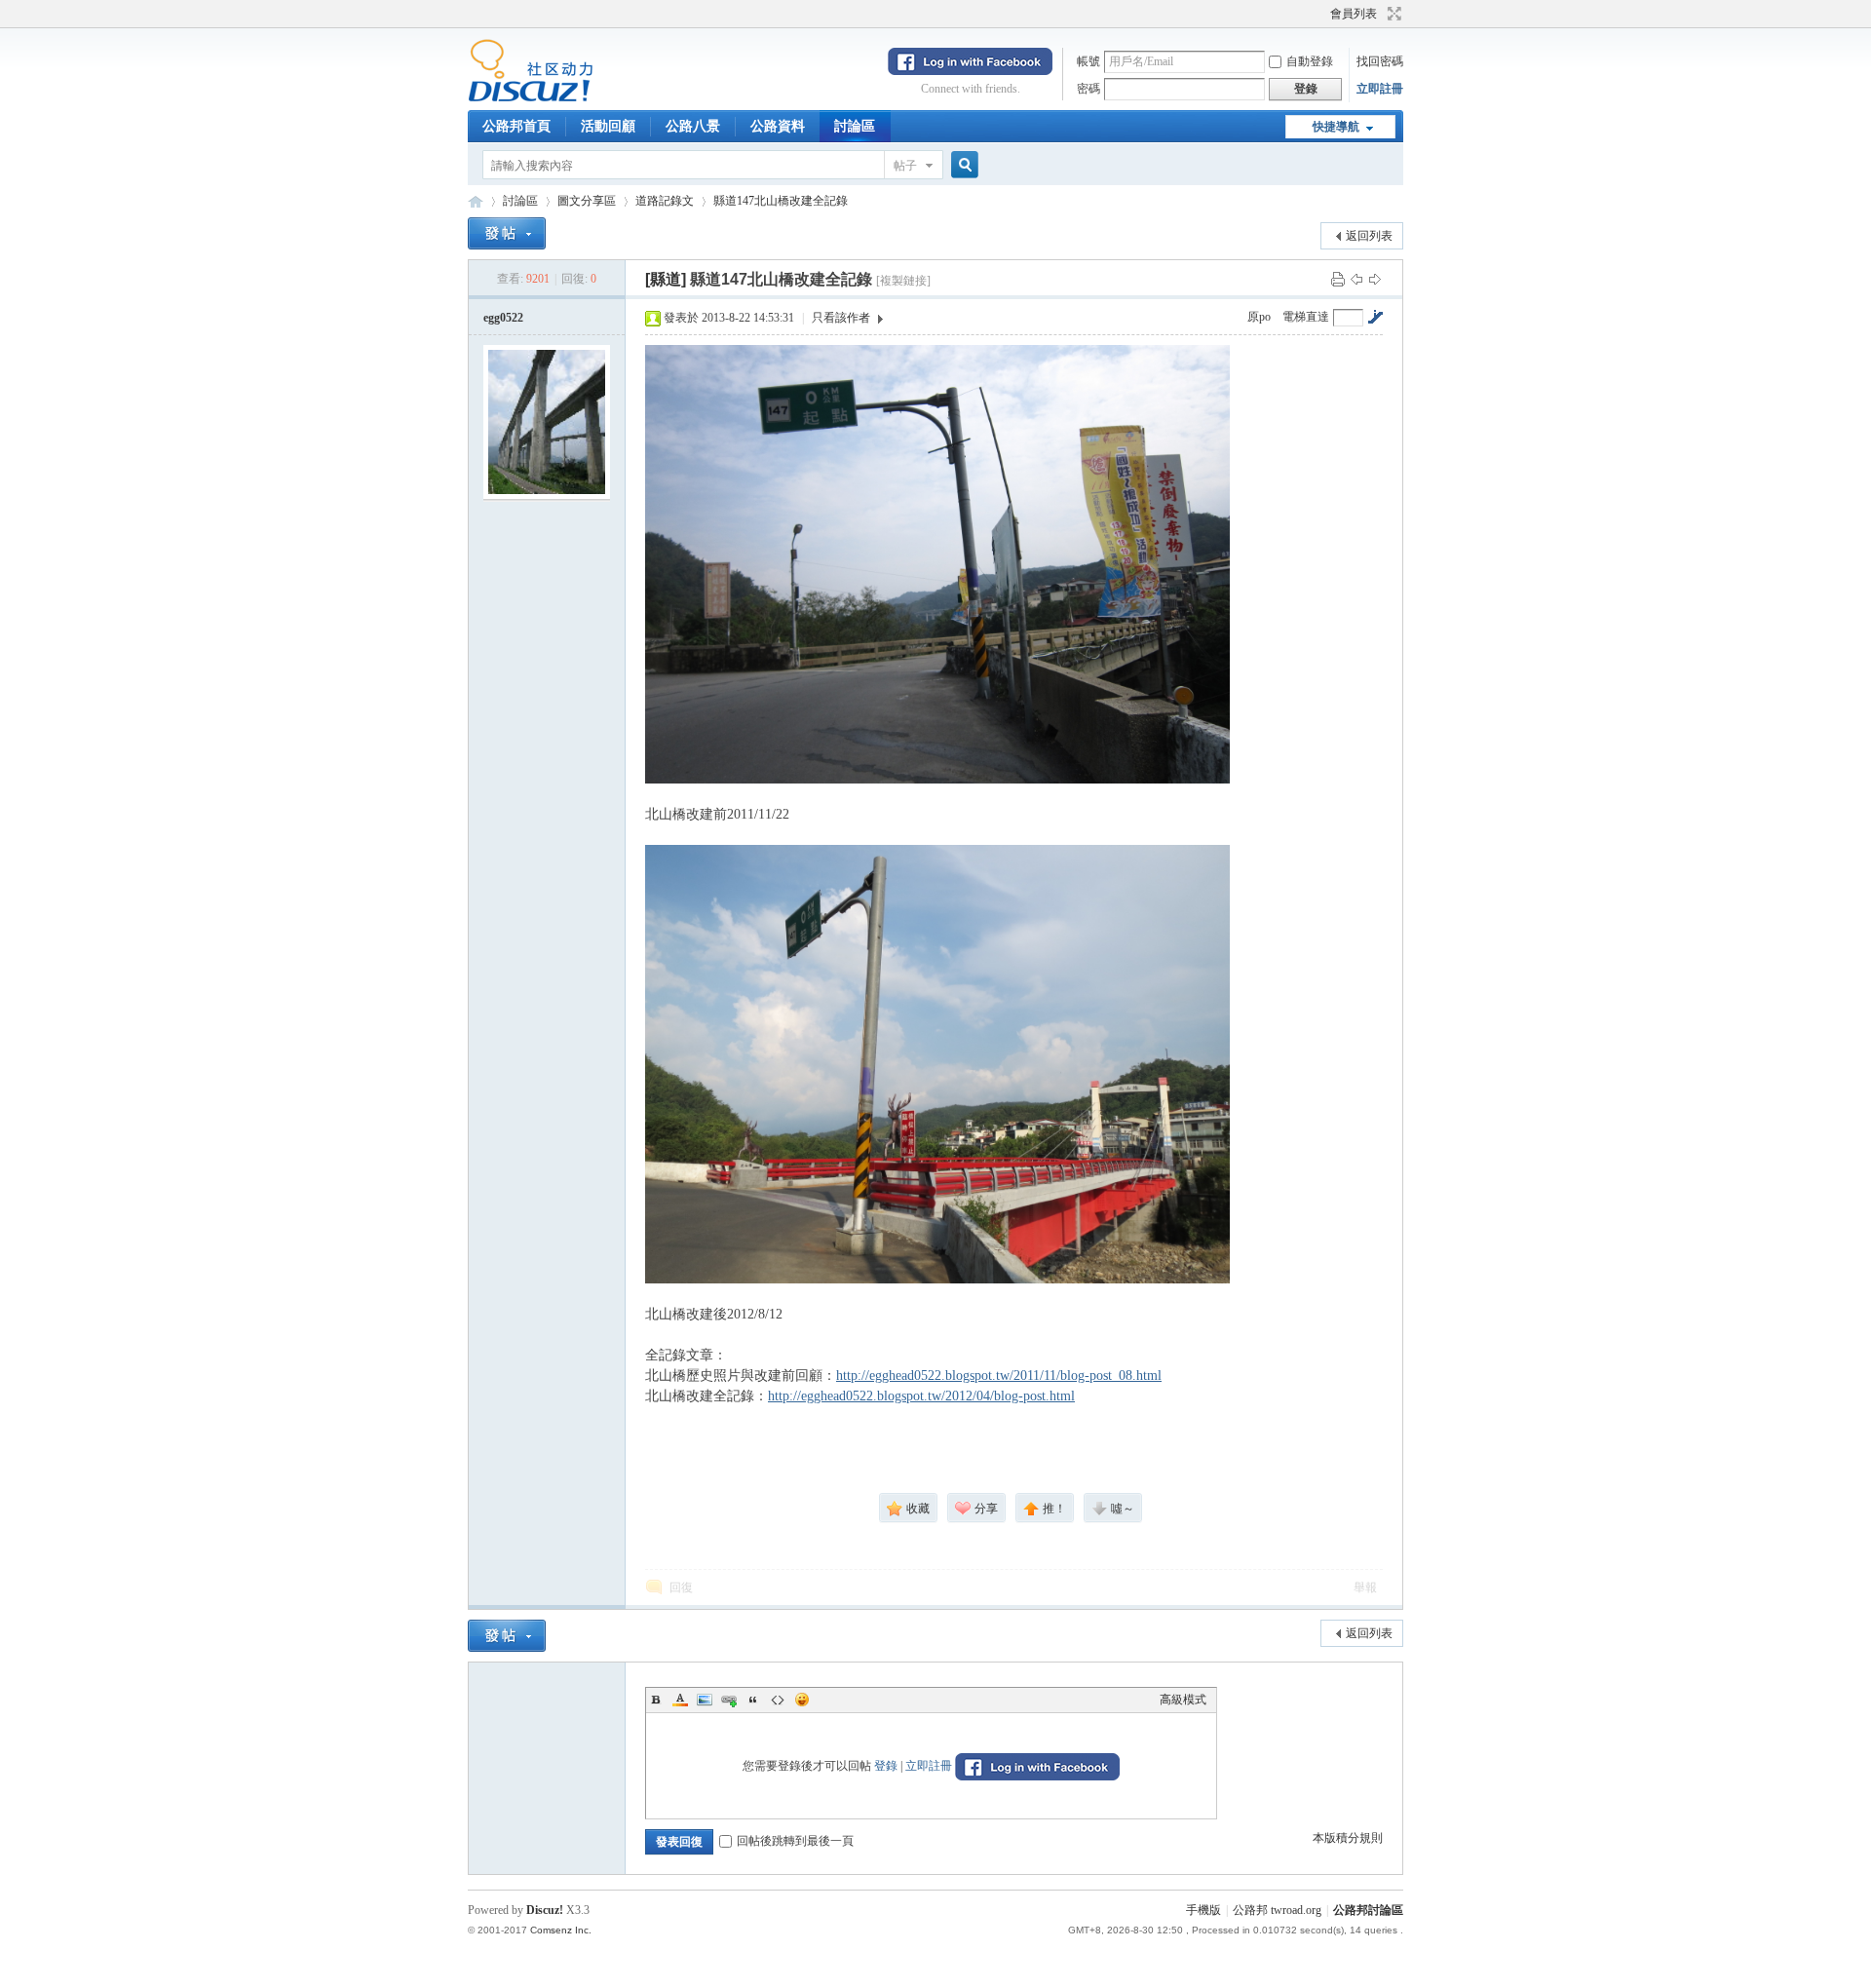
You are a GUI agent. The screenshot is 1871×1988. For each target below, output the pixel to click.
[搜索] (962, 165)
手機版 (1203, 1910)
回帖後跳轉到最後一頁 (795, 1841)
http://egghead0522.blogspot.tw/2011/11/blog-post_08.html (999, 1376)
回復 (681, 1587)
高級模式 (1183, 1700)
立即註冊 (1380, 89)
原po (1259, 317)
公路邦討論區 (476, 201)
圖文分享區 (587, 201)
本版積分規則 (1348, 1838)
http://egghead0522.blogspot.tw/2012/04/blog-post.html (921, 1396)
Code (778, 1700)
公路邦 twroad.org (1277, 1910)
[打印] (1338, 279)
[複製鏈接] (903, 281)
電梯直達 (1306, 317)
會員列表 (1354, 14)
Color (680, 1700)
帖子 (905, 166)
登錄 (886, 1766)
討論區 (855, 126)
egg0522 (503, 318)
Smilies (802, 1700)
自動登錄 (1310, 61)
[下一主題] (1375, 279)
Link (729, 1700)
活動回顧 (608, 126)
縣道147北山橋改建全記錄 (781, 201)
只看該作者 (841, 318)
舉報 (1365, 1587)
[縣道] (666, 279)
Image (705, 1700)
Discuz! (545, 1910)
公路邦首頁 (516, 126)
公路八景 (693, 126)
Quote (753, 1700)
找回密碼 (1380, 61)
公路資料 (778, 126)
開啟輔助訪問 (1321, 14)
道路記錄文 (665, 201)
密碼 (1088, 89)
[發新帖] (507, 233)
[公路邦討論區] (531, 98)
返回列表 (1369, 236)
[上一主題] (1356, 279)
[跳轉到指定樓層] (1375, 317)
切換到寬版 (1392, 14)
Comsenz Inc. (561, 1930)
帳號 (1088, 61)
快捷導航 (1336, 127)
